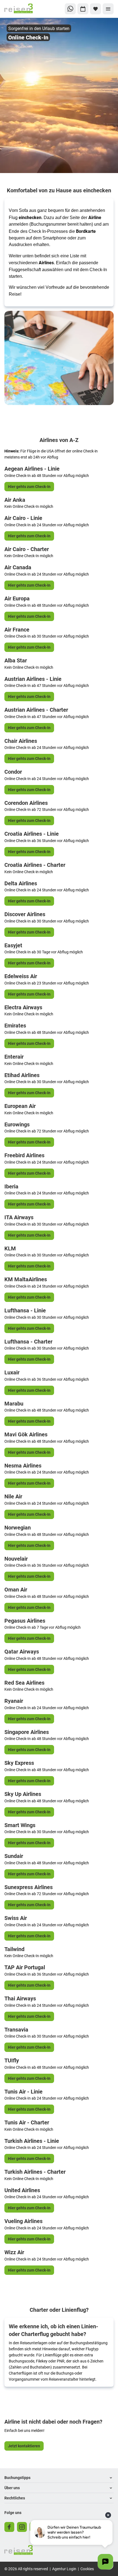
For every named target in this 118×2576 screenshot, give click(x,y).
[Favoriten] (95, 9)
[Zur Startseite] (23, 9)
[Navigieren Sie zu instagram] (22, 2527)
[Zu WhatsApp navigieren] (70, 9)
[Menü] (108, 9)
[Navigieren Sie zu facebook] (9, 2527)
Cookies (87, 2569)
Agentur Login (64, 2569)
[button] (59, 2478)
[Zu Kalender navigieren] (83, 9)
